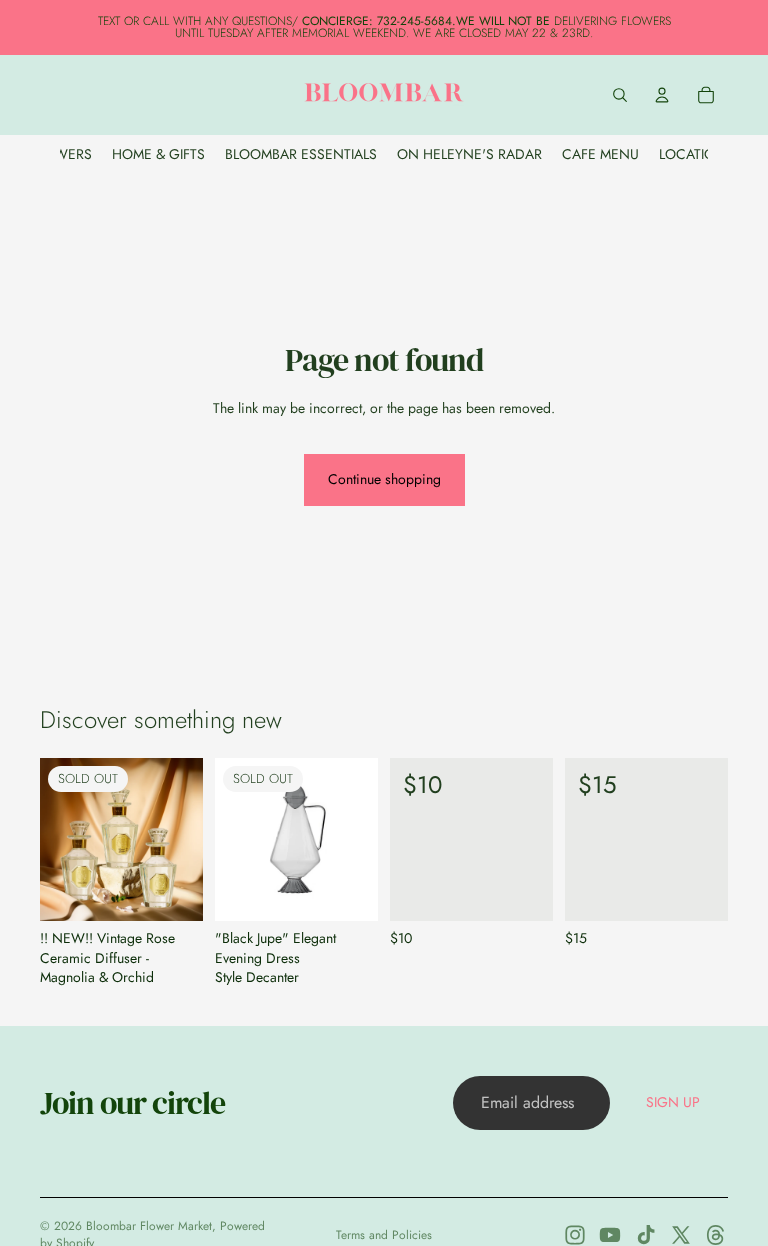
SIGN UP (673, 1102)
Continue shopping (384, 479)
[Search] (620, 95)
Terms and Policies (384, 1235)
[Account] (662, 95)
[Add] (522, 891)
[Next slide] (181, 840)
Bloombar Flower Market (149, 1226)
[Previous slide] (62, 840)
